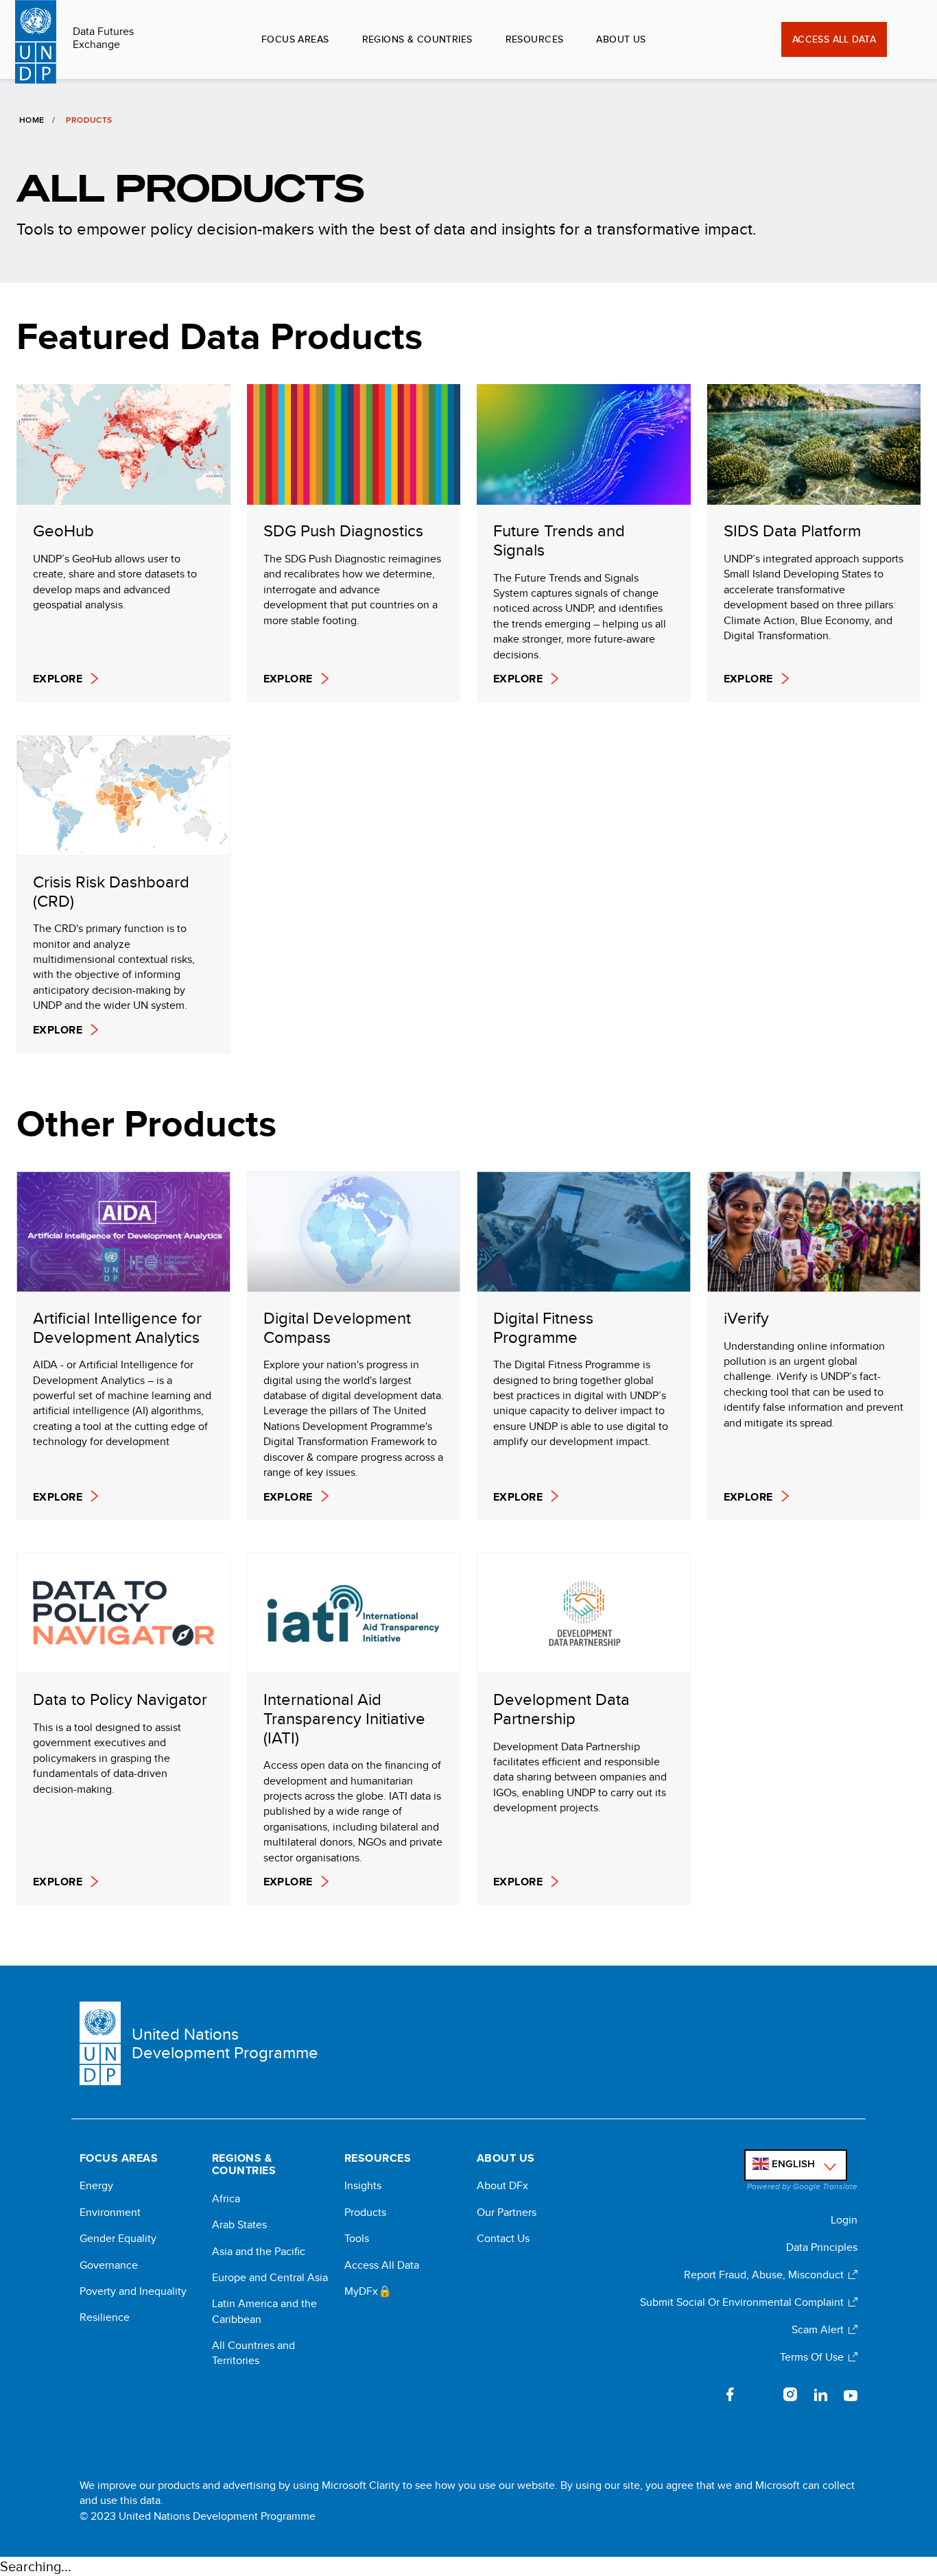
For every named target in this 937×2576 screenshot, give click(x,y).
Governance (109, 2265)
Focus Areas (295, 39)
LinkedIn (820, 2394)
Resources (535, 39)
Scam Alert (818, 2329)
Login (844, 2220)
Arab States (239, 2225)
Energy (96, 2186)
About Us (621, 39)
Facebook (730, 2394)
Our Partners (507, 2213)
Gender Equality (118, 2239)
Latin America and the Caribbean (264, 2311)
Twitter (760, 2394)
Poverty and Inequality (133, 2291)
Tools (357, 2239)
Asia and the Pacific (259, 2252)
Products (365, 2213)
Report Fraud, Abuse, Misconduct (764, 2275)
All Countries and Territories (253, 2353)
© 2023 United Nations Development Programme (198, 2516)
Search (906, 40)
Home (32, 120)
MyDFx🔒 (368, 2291)
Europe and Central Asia (270, 2278)
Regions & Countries (417, 39)
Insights (363, 2186)
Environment (110, 2213)
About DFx (502, 2186)
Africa (226, 2199)
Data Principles (822, 2247)
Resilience (105, 2317)
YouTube (851, 2394)
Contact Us (503, 2239)
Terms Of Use (812, 2357)
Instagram (790, 2394)
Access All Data (834, 39)
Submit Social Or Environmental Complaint (742, 2302)
